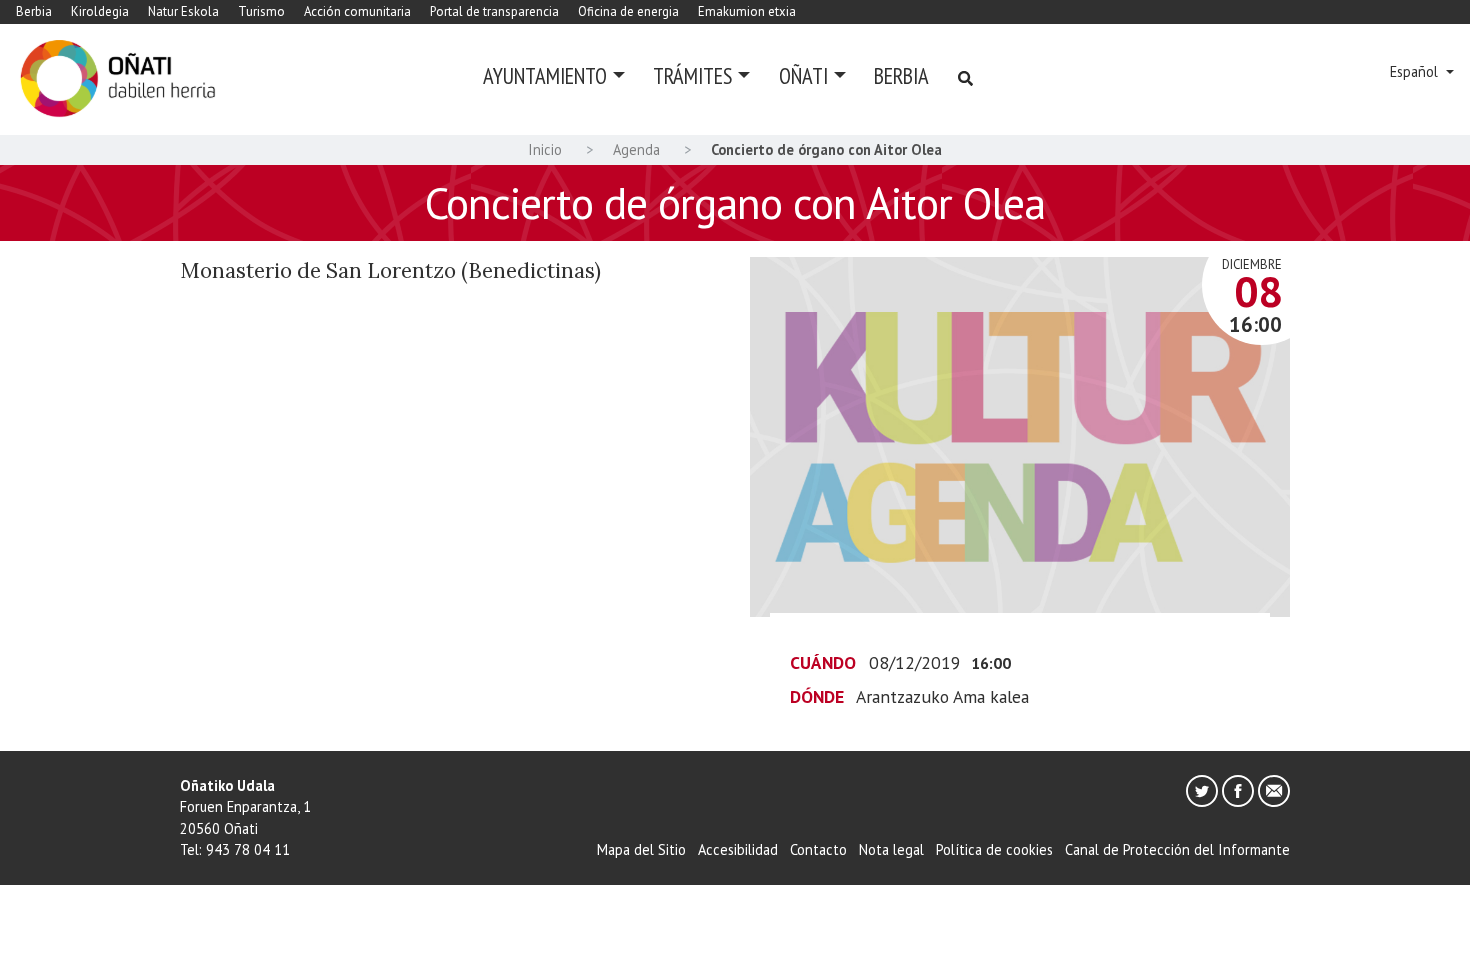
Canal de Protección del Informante (1177, 849)
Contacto (818, 849)
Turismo (261, 11)
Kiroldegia (100, 11)
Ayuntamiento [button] (545, 75)
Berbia (34, 11)
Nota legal (891, 849)
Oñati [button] (803, 75)
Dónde (817, 696)
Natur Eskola (183, 11)
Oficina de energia (628, 11)
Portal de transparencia (494, 11)
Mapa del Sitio (641, 849)
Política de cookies (994, 849)
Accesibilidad (738, 849)
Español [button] (1416, 71)
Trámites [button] (692, 75)
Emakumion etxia (747, 11)
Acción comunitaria (357, 11)
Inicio (545, 149)
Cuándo (823, 662)
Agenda (636, 149)
